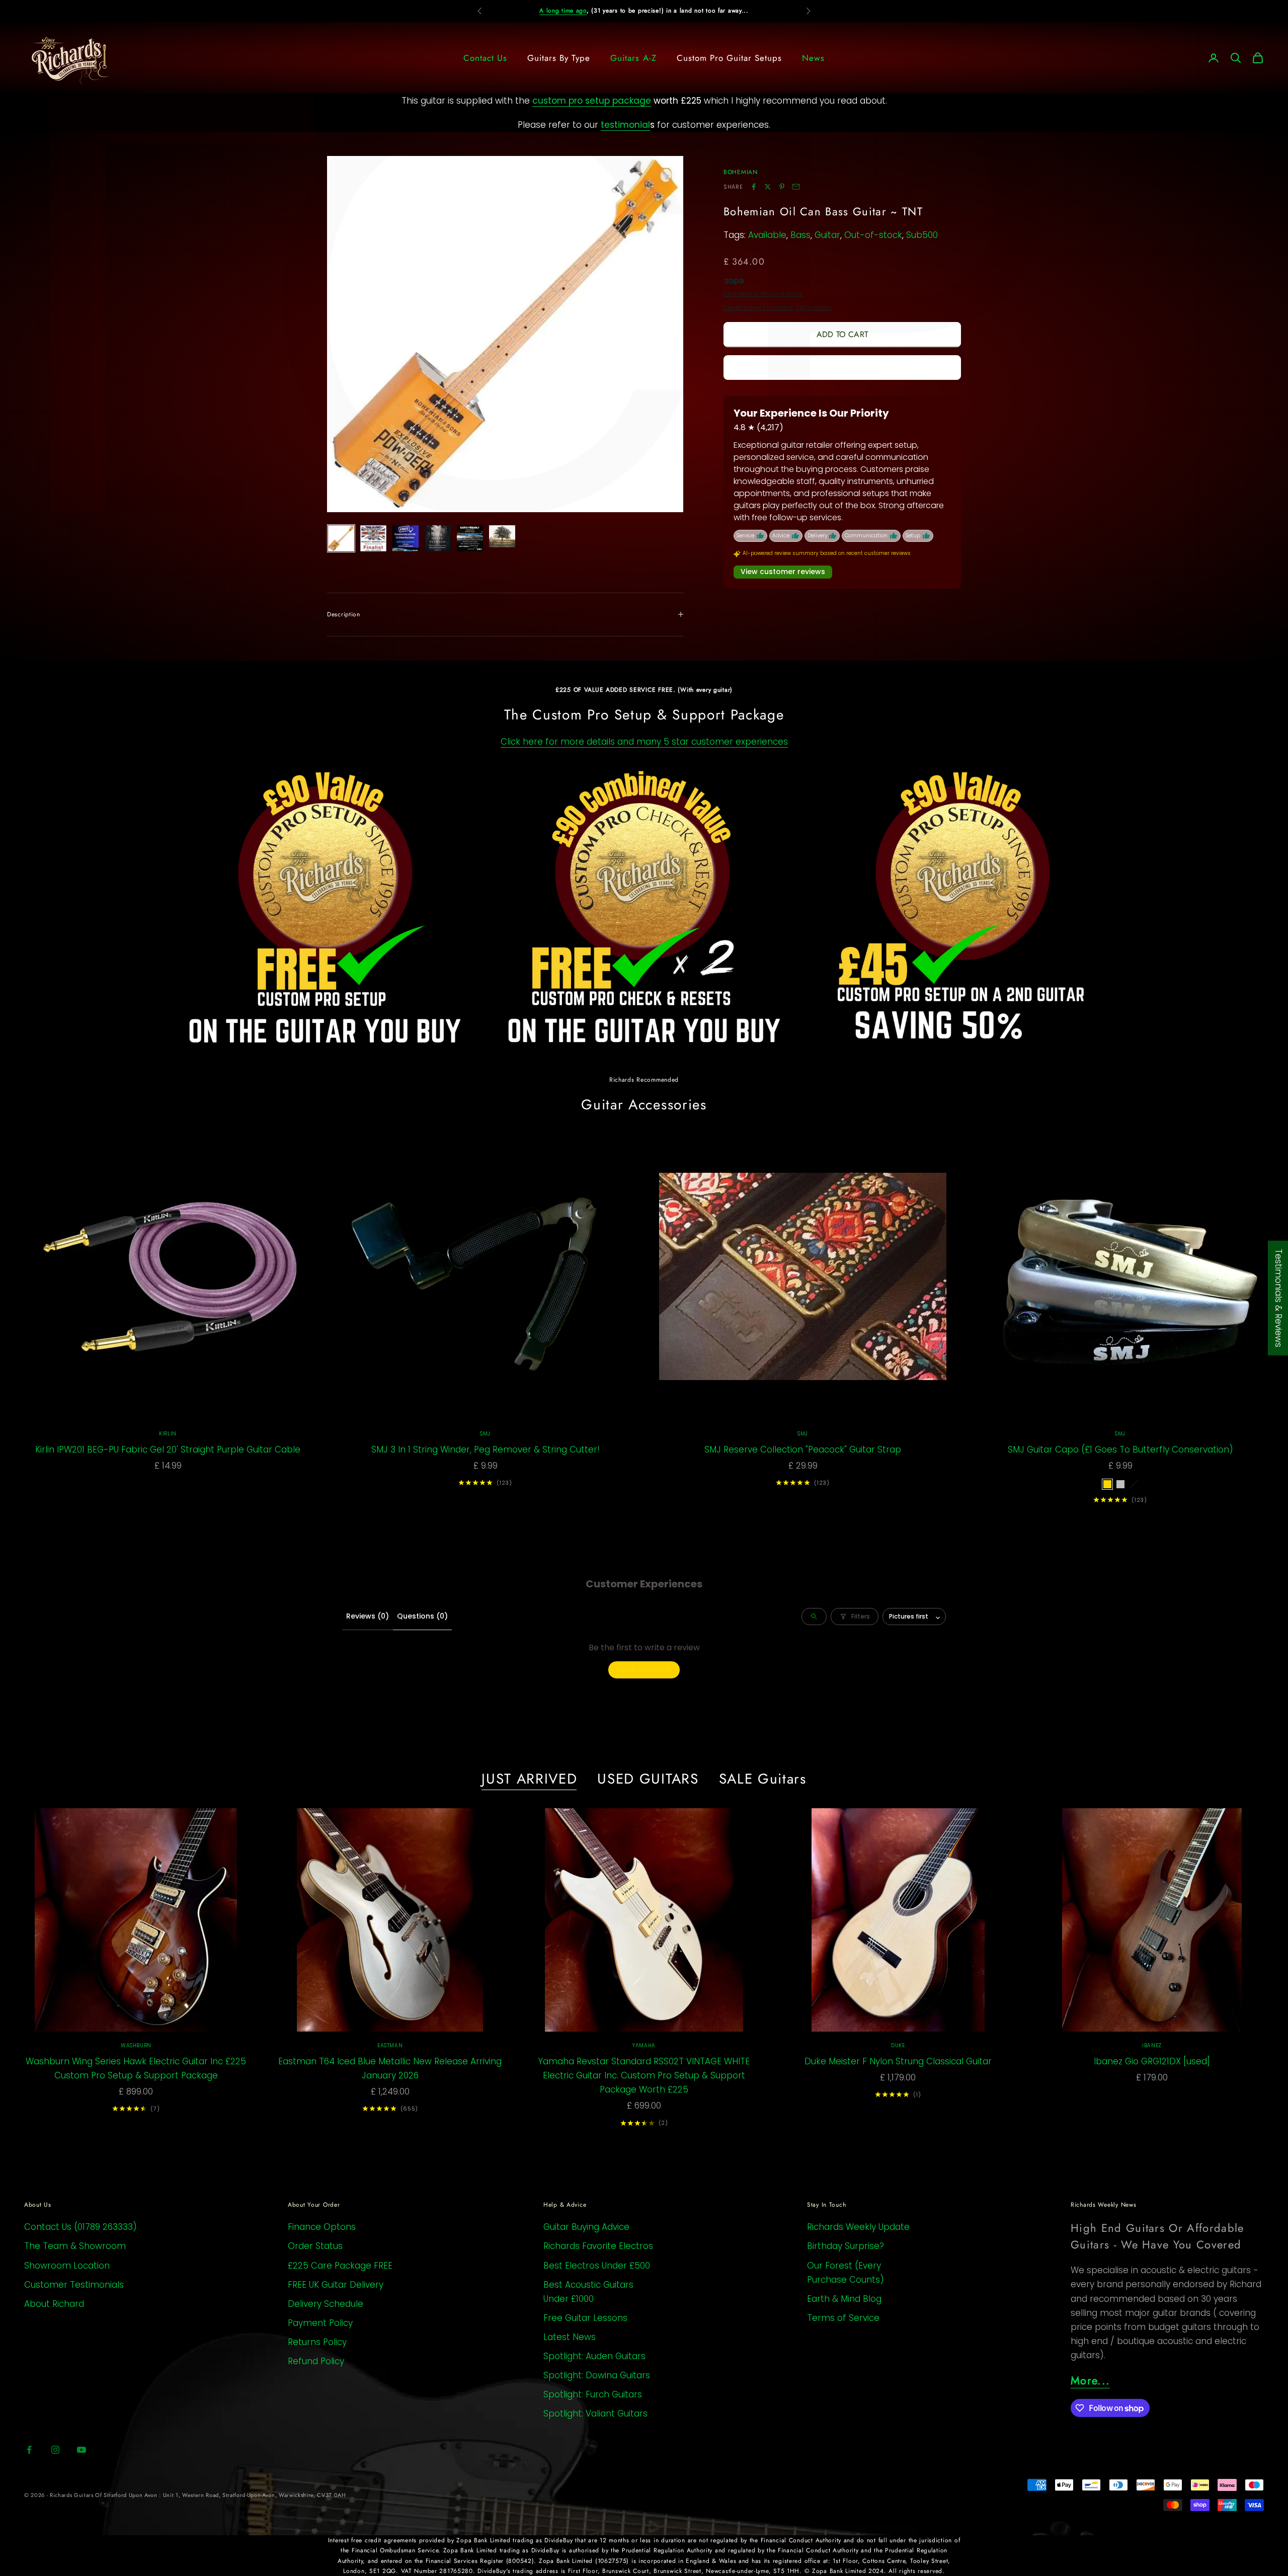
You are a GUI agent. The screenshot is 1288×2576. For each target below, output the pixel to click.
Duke (898, 2045)
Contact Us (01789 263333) (80, 2227)
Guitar (827, 235)
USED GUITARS (648, 1779)
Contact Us (485, 58)
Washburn (136, 2045)
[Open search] (814, 1617)
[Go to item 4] (438, 538)
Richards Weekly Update (858, 2227)
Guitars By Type (559, 58)
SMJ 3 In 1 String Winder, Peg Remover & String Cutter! (486, 1450)
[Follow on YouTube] (82, 2450)
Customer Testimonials (74, 2285)
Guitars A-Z (633, 58)
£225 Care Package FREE (340, 2266)
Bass (800, 235)
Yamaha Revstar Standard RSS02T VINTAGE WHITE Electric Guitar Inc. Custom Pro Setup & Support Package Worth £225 (644, 2075)
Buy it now (842, 367)
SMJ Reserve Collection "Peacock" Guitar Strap (803, 1450)
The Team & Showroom (75, 2246)
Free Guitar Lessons (585, 2318)
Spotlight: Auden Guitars (594, 2356)
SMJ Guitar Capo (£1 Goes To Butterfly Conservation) (1120, 1450)
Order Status (315, 2246)
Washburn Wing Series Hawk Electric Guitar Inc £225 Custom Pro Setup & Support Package (136, 2068)
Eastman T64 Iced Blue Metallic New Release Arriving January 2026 (390, 2068)
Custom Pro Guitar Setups (729, 58)
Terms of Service (843, 2318)
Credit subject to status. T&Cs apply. (778, 308)
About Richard (54, 2304)
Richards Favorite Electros (598, 2246)
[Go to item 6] (502, 536)
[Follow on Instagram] (55, 2450)
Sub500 (922, 235)
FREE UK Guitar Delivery (336, 2285)
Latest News (570, 2337)
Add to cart (842, 334)
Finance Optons (322, 2227)
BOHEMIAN (741, 172)
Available (767, 235)
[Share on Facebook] (754, 187)
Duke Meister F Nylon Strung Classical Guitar (898, 2061)
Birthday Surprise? (846, 2246)
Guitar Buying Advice (586, 2227)
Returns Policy (317, 2342)
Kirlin (168, 1434)
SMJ (485, 1434)
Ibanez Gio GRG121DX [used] (1152, 2061)
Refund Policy (316, 2361)
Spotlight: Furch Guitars (593, 2394)
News (813, 58)
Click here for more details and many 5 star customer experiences (644, 742)
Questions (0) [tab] (422, 1616)
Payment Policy (320, 2323)
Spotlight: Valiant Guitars (595, 2413)
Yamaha (644, 2045)
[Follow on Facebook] (29, 2450)
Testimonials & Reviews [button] (1278, 1298)
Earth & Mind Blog (844, 2299)
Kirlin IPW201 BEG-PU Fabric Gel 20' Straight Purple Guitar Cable (168, 1450)
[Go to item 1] (341, 538)
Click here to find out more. (763, 294)
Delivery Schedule (326, 2304)
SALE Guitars (763, 1779)
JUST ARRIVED (529, 1779)
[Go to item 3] (406, 538)
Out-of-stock (873, 235)
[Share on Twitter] (768, 187)
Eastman (390, 2045)
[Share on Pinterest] (782, 187)
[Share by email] (796, 187)
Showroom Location (67, 2266)
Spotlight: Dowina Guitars (597, 2375)
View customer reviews (783, 572)
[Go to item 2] (373, 538)
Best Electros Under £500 (597, 2266)
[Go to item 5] (470, 538)
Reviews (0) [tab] (368, 1616)
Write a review (644, 1670)
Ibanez (1152, 2045)
